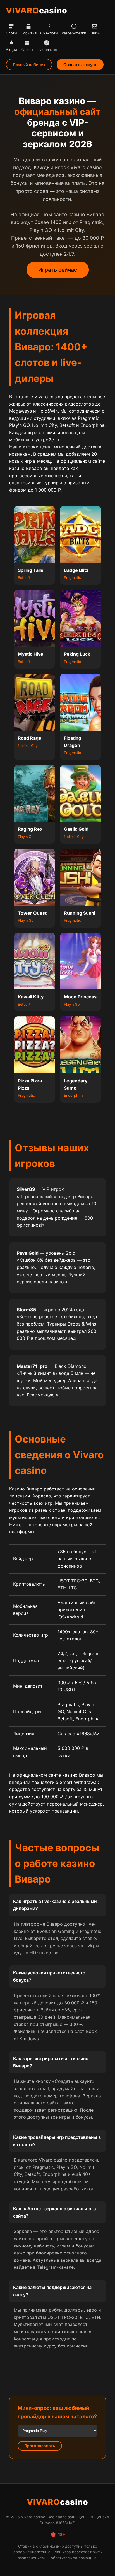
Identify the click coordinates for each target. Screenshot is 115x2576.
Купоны (27, 50)
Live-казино (47, 50)
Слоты (12, 33)
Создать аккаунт (80, 65)
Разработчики (74, 33)
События (29, 33)
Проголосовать (40, 2446)
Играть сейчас (58, 270)
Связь (95, 33)
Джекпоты (49, 33)
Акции (11, 50)
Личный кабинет (29, 65)
